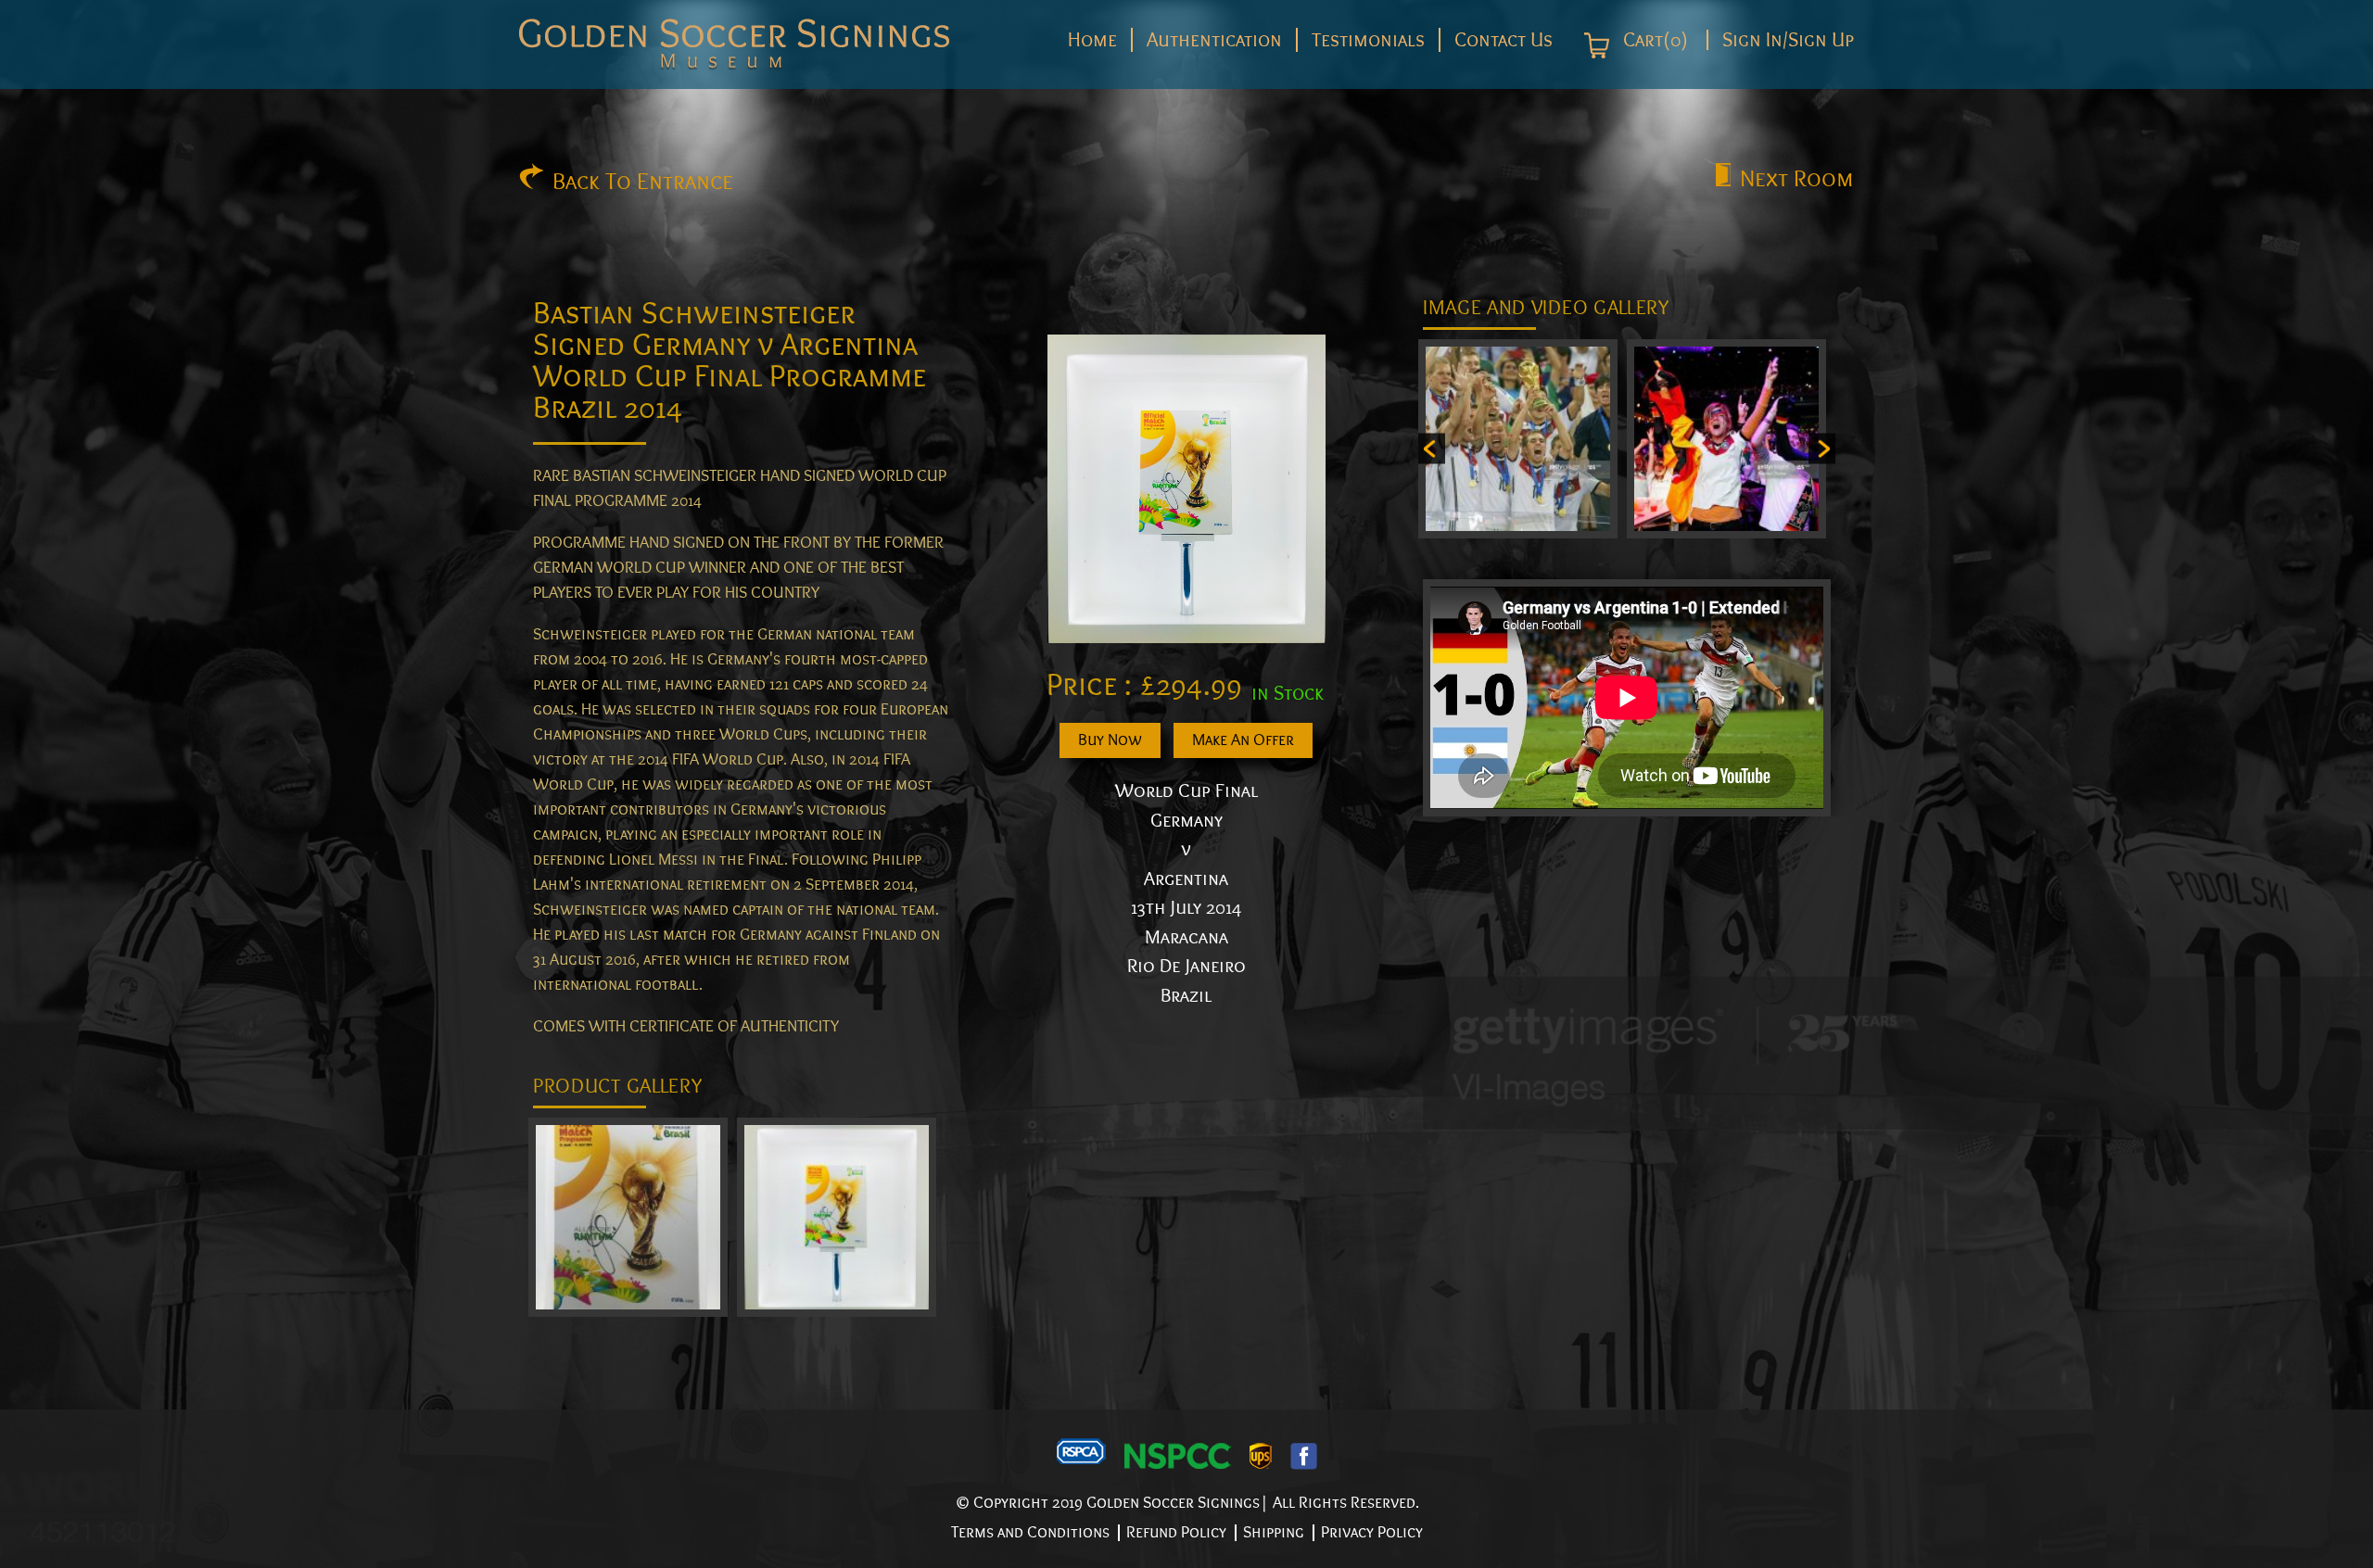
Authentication (1214, 40)
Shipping (1274, 1532)
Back (643, 182)
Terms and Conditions (1030, 1532)
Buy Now (1110, 740)
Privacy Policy (1372, 1532)
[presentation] (1432, 448)
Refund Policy (1176, 1532)
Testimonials (1368, 40)
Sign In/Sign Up (1788, 40)
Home (1092, 40)
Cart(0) (1653, 41)
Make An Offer (1243, 740)
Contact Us (1504, 40)
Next (1797, 179)
